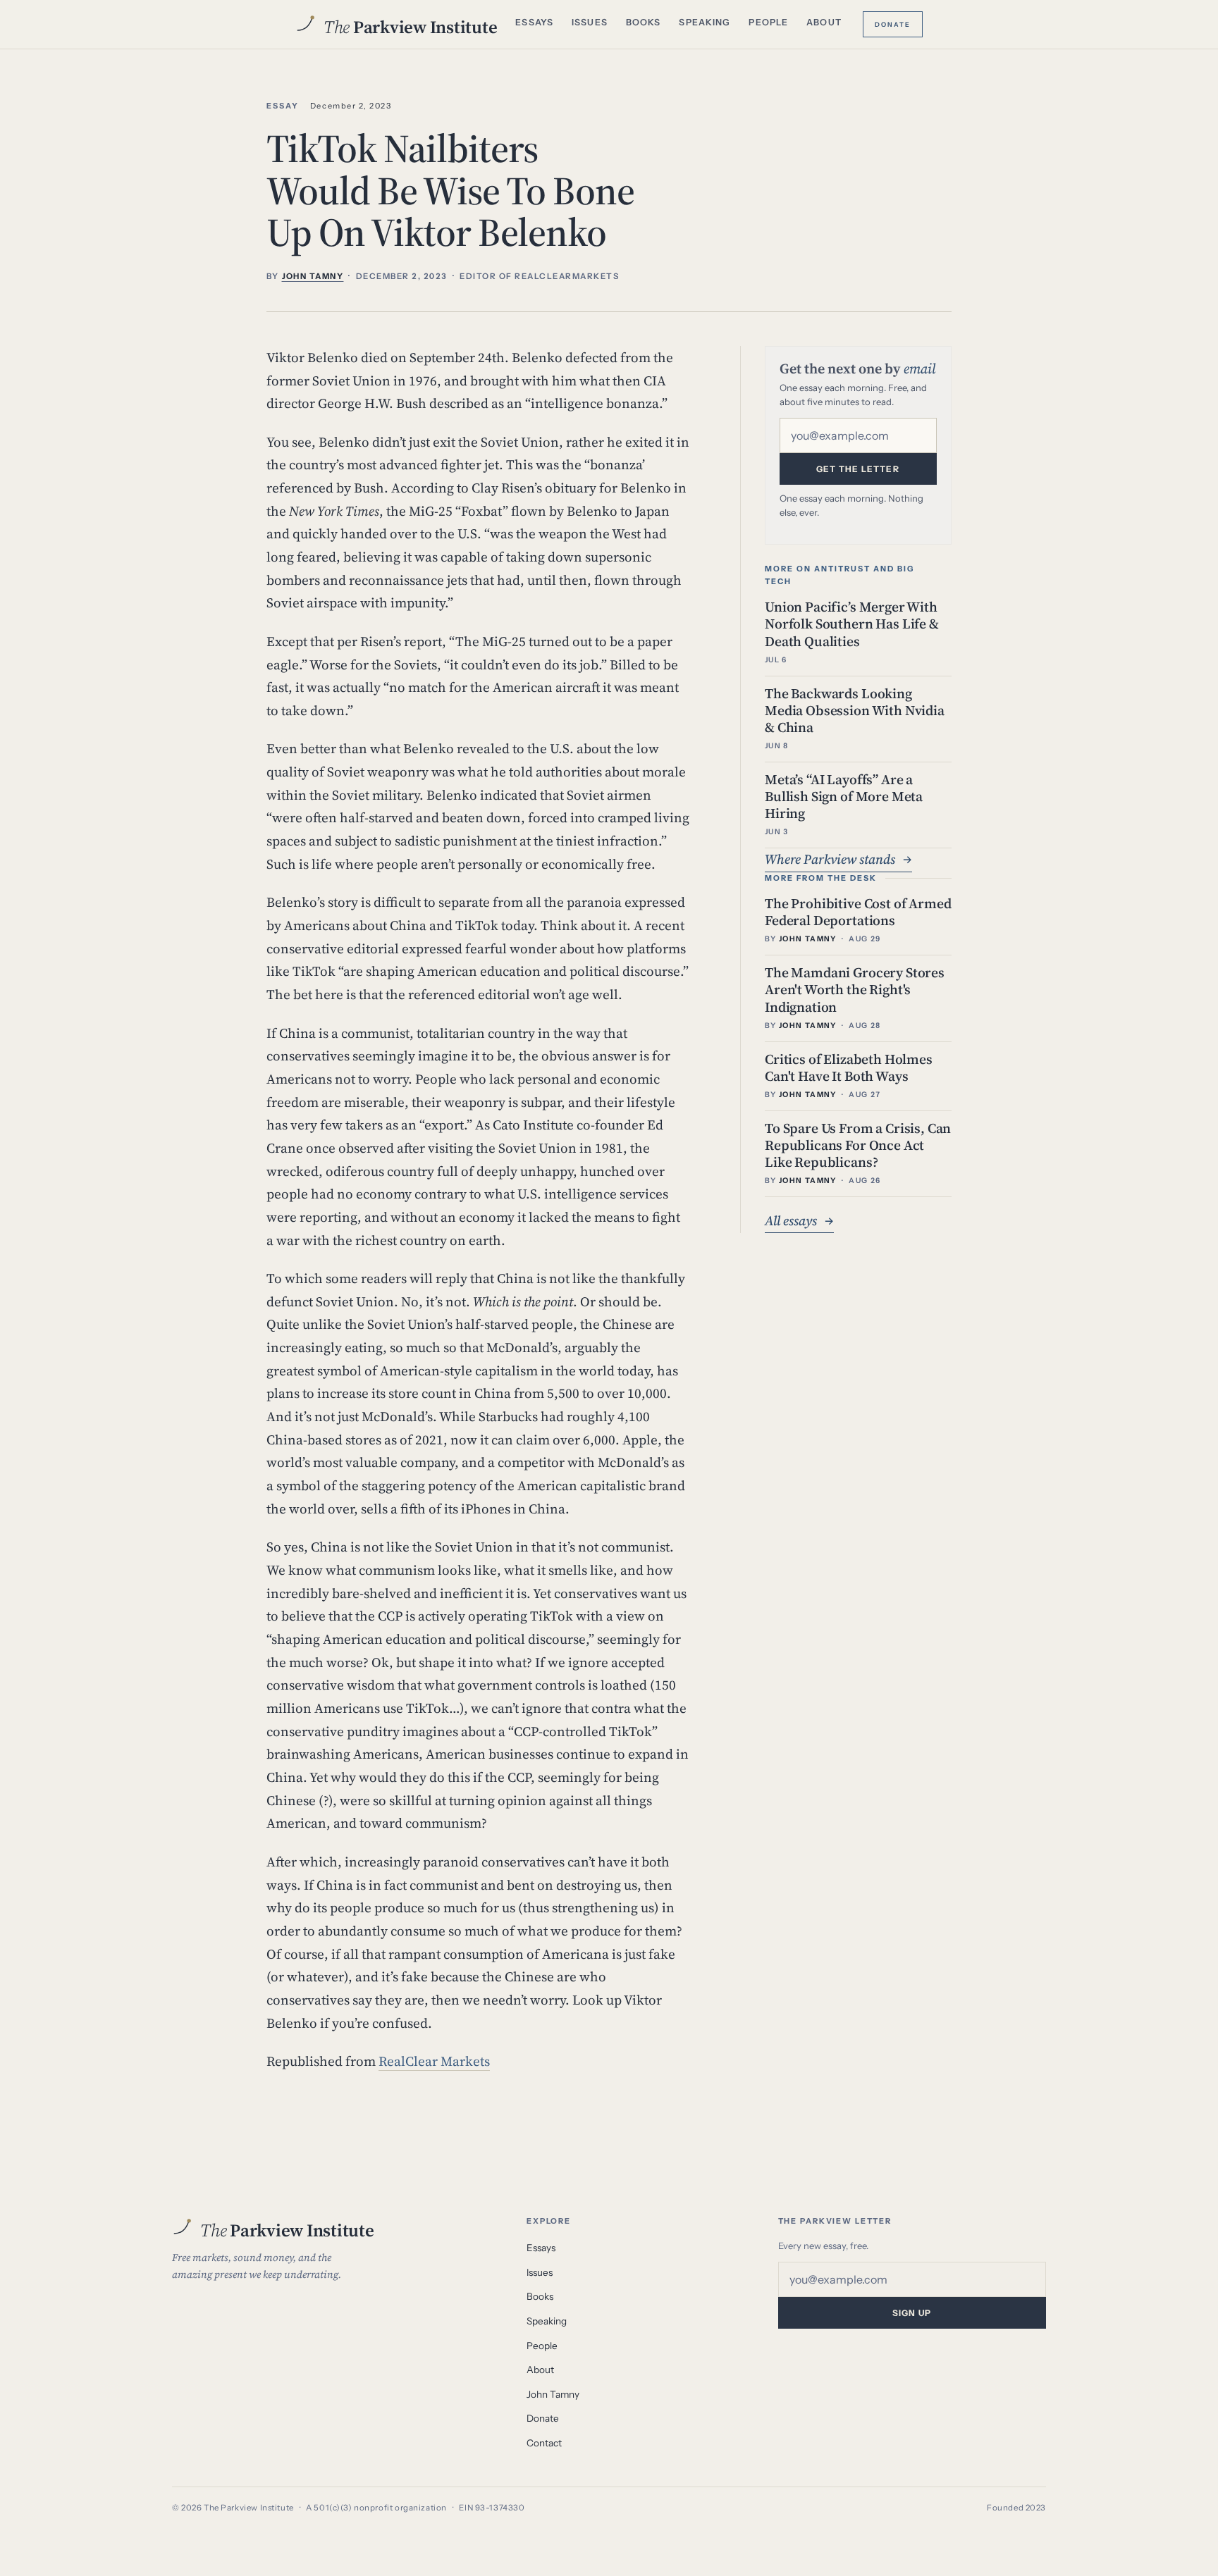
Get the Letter (858, 469)
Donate (893, 23)
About (824, 22)
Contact (544, 2443)
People (768, 22)
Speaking (705, 22)
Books (644, 22)
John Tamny (553, 2394)
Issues (590, 22)
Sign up (912, 2313)
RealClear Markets (434, 2061)
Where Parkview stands (838, 859)
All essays (799, 1220)
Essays (534, 22)
